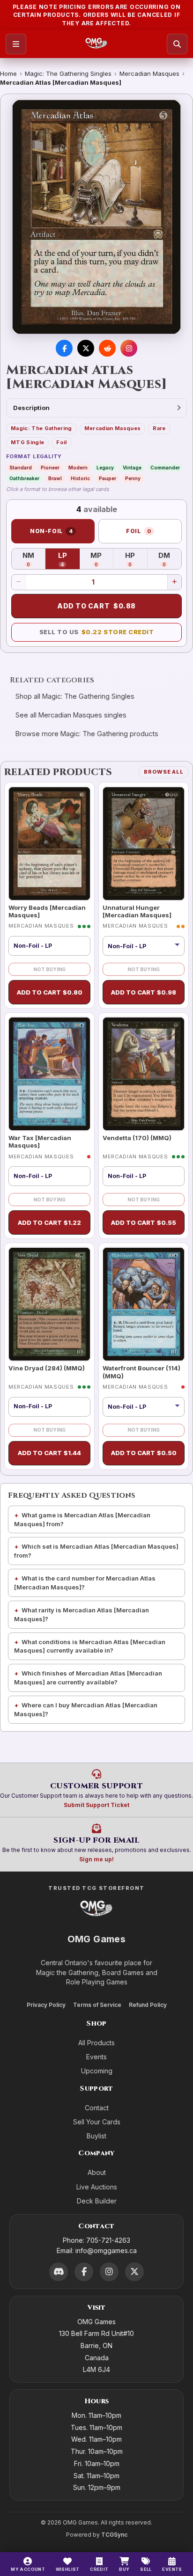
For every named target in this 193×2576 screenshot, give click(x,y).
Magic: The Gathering (41, 428)
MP (102, 559)
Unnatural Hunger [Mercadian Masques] (137, 911)
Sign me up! (96, 1859)
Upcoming (97, 2071)
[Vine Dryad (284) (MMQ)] (49, 1304)
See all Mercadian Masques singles (71, 715)
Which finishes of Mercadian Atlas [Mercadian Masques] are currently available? (88, 1678)
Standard (21, 468)
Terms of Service (97, 2005)
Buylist (96, 2136)
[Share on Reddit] (107, 348)
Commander (165, 468)
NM (34, 559)
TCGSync (114, 2535)
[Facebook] (84, 2272)
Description (31, 408)
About (97, 2172)
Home (8, 73)
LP (69, 559)
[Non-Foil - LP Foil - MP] (144, 1407)
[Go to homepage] (96, 44)
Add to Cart (96, 606)
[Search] (177, 44)
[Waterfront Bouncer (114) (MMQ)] (144, 1304)
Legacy (105, 468)
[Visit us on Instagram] (129, 348)
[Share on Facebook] (64, 348)
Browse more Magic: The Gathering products (87, 734)
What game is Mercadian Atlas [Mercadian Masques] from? (82, 1519)
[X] (134, 2272)
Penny (133, 478)
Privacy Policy (46, 2005)
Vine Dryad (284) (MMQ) (47, 1368)
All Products (96, 2043)
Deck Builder (97, 2201)
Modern (78, 468)
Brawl (55, 478)
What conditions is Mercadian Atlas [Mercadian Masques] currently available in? (90, 1646)
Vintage (132, 468)
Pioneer (50, 468)
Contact (97, 2108)
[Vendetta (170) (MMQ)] (144, 1074)
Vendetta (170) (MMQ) (137, 1138)
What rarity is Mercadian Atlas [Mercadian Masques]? (82, 1614)
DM (170, 559)
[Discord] (59, 2272)
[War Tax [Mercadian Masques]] (49, 1074)
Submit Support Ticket (96, 1805)
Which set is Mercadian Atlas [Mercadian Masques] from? (96, 1551)
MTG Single (27, 442)
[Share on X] (86, 348)
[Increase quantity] (174, 582)
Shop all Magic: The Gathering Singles (75, 696)
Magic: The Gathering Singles (68, 73)
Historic (80, 478)
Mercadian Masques (149, 73)
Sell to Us (97, 632)
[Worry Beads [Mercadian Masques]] (49, 844)
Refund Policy (148, 2005)
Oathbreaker (24, 478)
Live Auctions (97, 2187)
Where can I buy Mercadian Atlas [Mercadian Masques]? (86, 1709)
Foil (61, 442)
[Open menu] (16, 44)
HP (136, 559)
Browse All (164, 772)
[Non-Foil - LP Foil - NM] (144, 946)
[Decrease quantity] (19, 582)
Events (96, 2057)
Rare (159, 428)
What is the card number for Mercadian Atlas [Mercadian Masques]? (85, 1583)
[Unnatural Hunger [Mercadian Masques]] (144, 844)
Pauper (108, 478)
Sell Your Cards (97, 2122)
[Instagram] (109, 2272)
